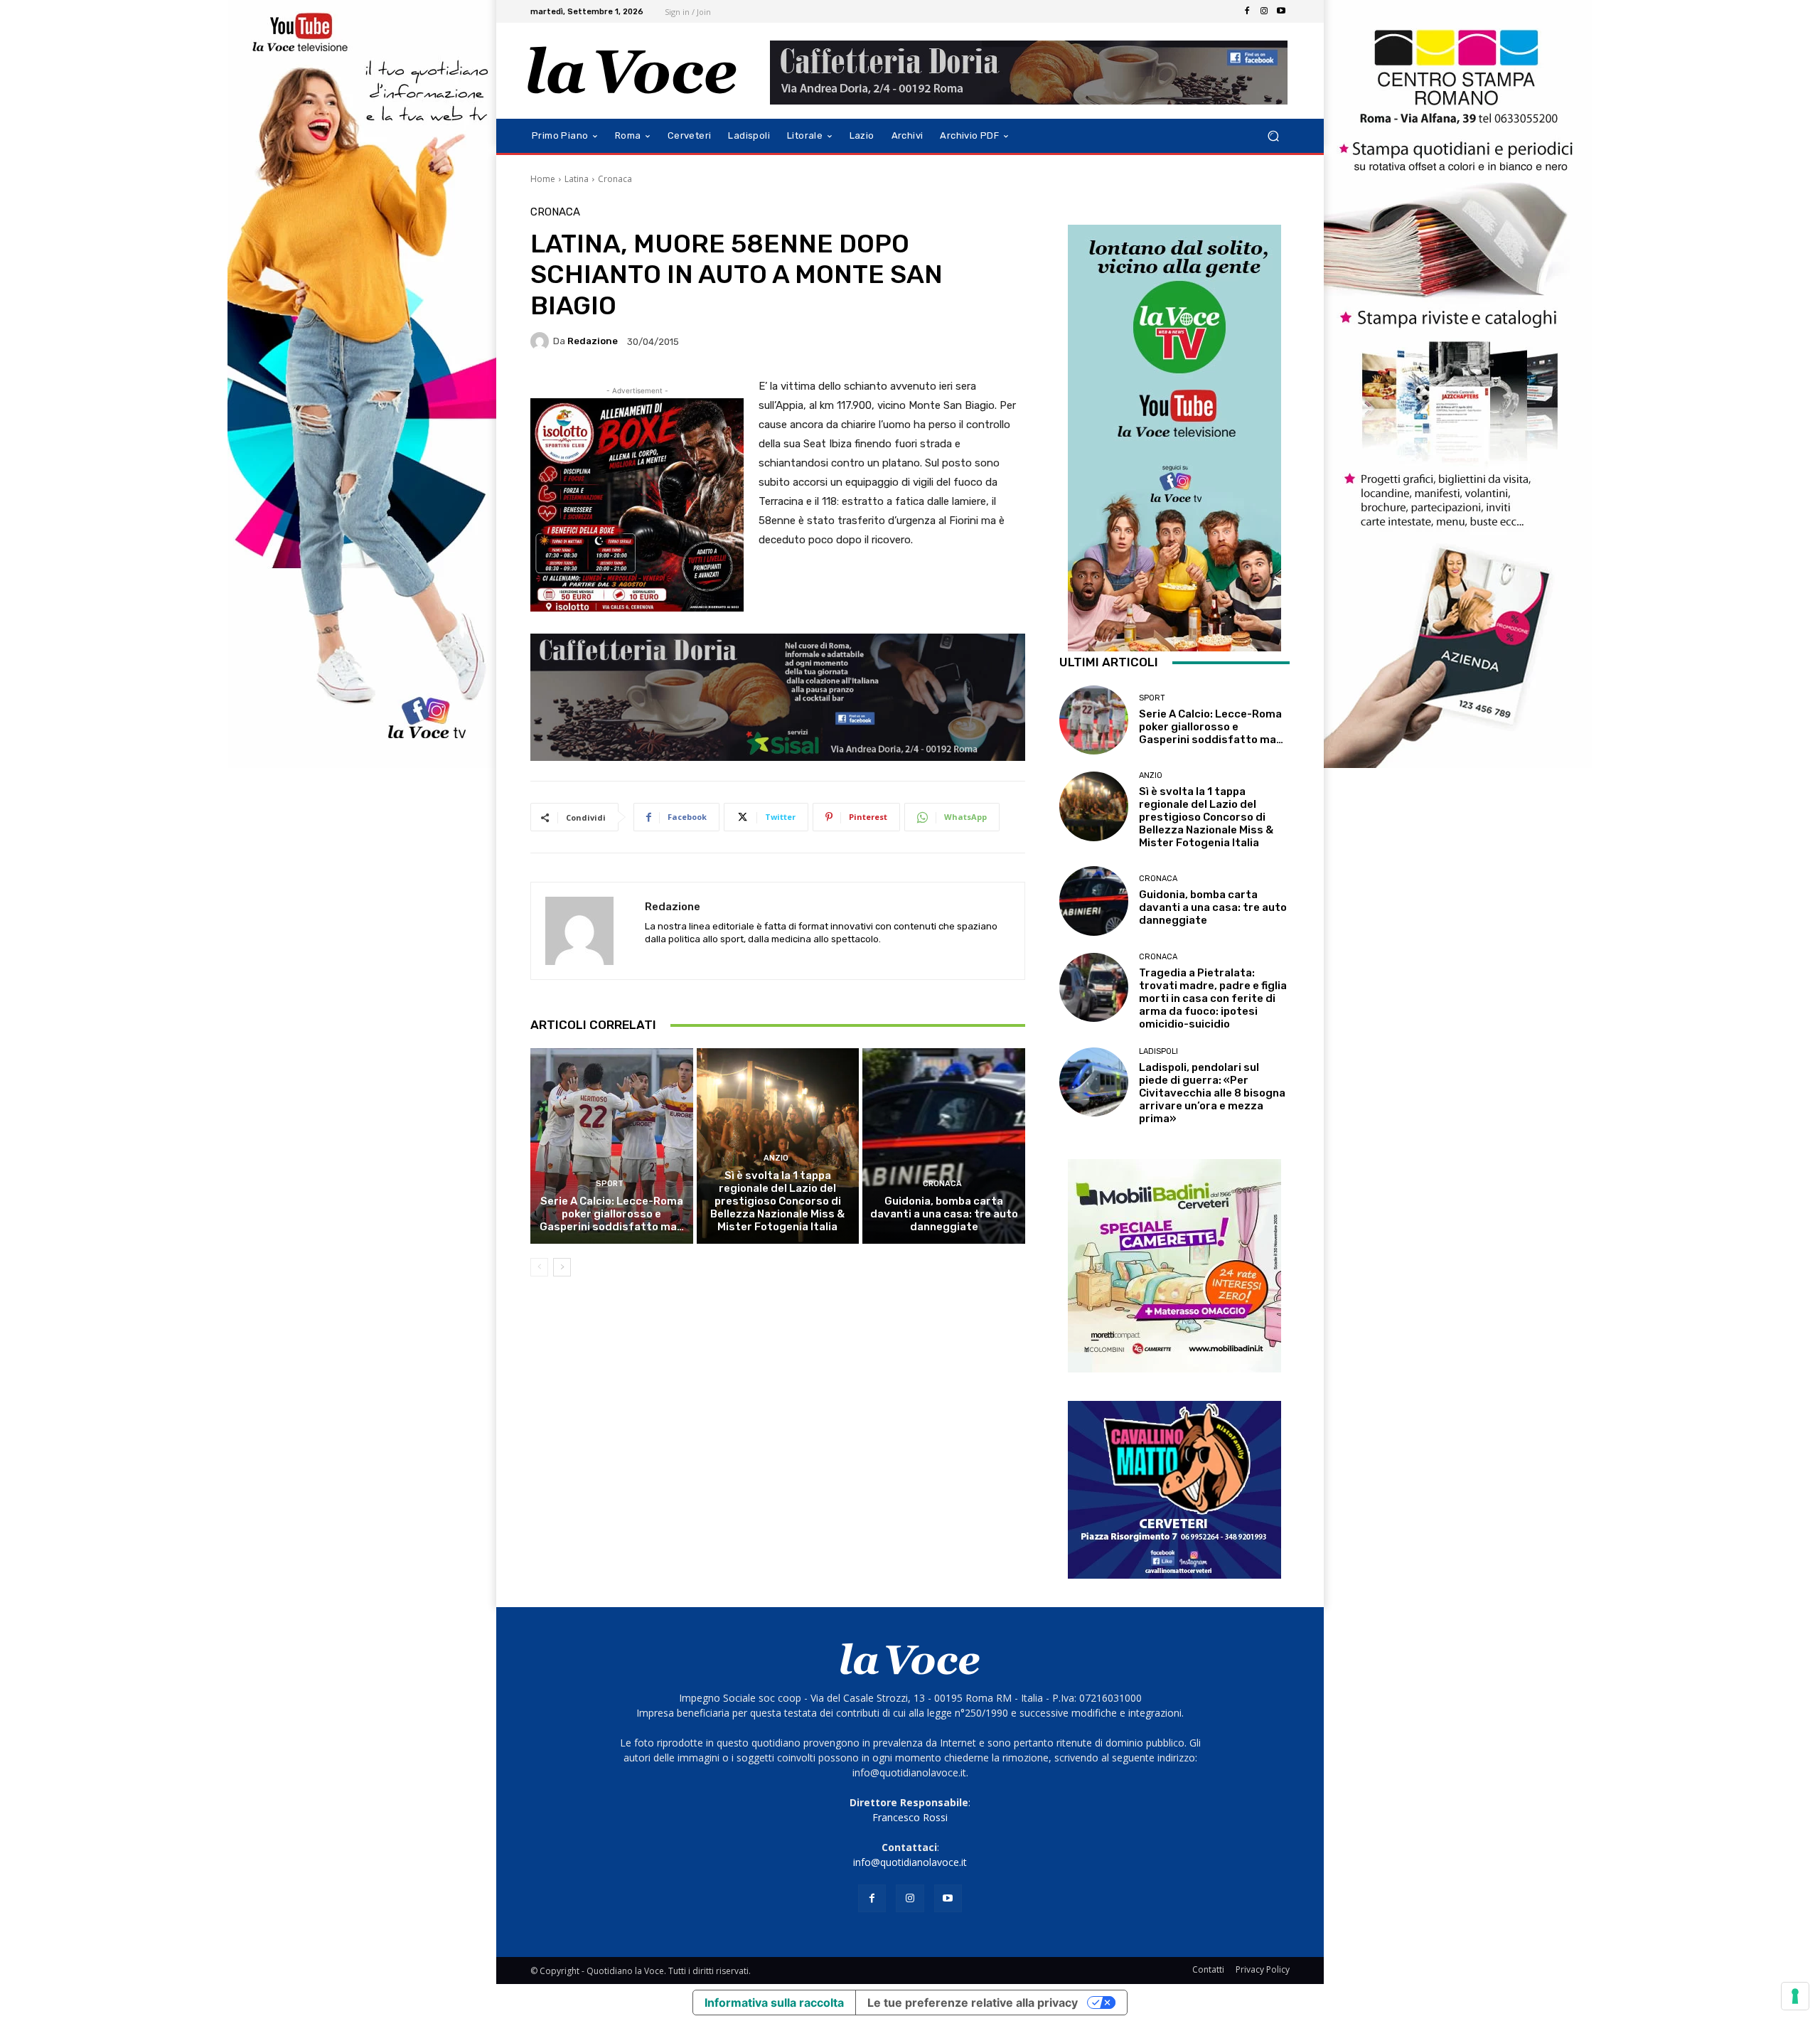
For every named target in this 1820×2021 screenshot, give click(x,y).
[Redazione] (542, 341)
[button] (1273, 136)
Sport (610, 1184)
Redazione (593, 341)
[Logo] (632, 71)
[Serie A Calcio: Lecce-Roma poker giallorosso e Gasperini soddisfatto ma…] (612, 1146)
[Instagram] (1264, 11)
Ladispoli (1158, 1051)
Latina (577, 179)
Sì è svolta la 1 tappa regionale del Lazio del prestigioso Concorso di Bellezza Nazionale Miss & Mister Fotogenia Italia (777, 1201)
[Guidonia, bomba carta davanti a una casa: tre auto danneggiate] (944, 1146)
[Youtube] (1281, 11)
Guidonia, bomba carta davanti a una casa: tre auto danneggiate (944, 1214)
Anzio (776, 1158)
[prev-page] (539, 1267)
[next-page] (562, 1267)
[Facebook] (1247, 11)
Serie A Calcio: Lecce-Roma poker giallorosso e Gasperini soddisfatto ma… (612, 1214)
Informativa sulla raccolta (774, 2003)
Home (543, 179)
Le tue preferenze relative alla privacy (973, 2003)
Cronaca (615, 179)
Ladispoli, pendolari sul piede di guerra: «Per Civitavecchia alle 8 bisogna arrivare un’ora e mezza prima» (1212, 1093)
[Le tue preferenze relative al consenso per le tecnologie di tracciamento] (1795, 1996)
